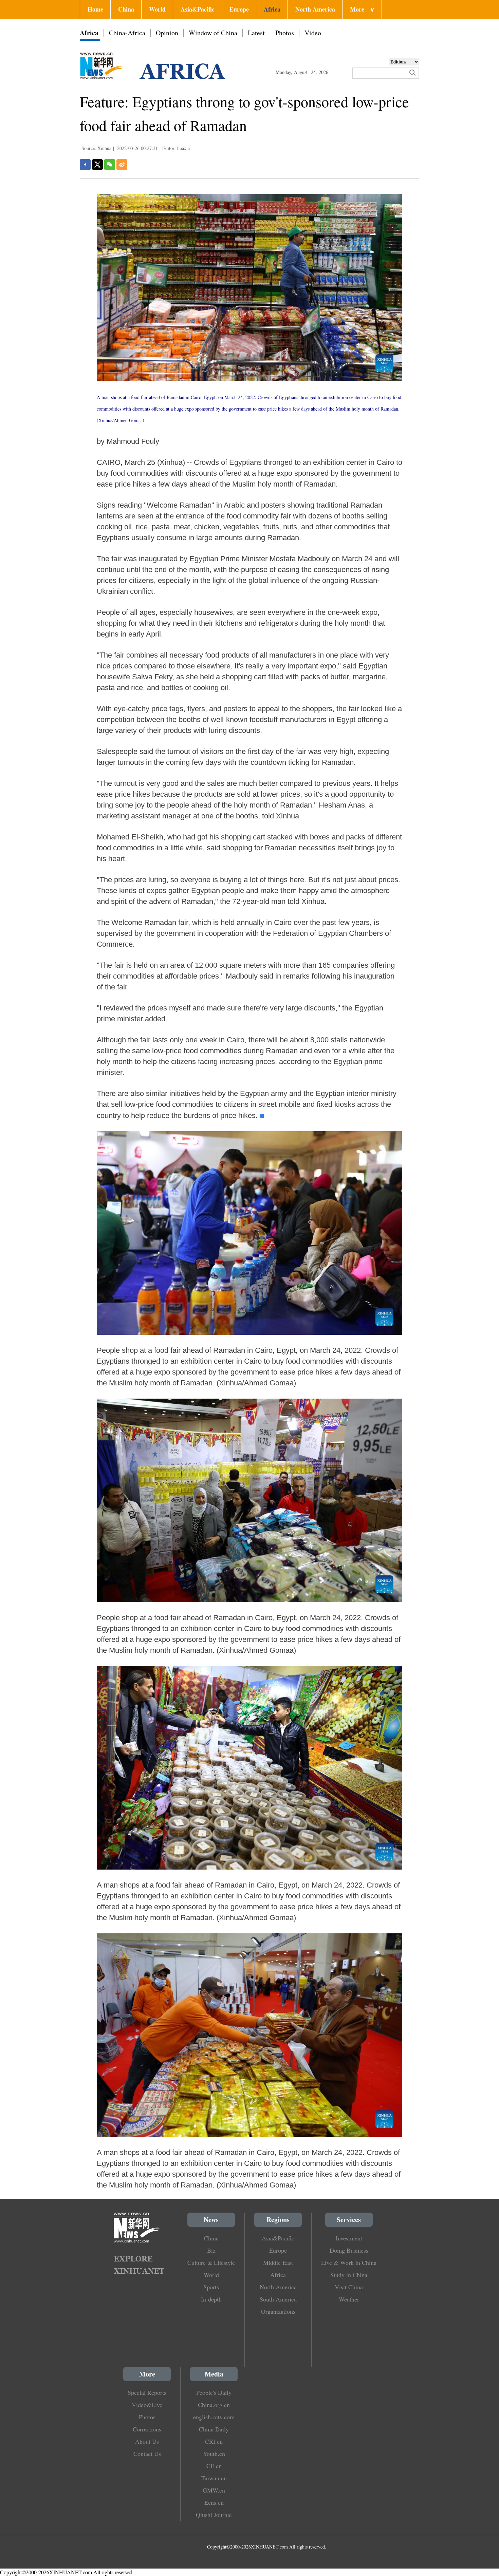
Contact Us (147, 2454)
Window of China (213, 33)
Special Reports (147, 2392)
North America (315, 9)
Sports (211, 2287)
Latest (256, 33)
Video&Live (147, 2405)
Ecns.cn (214, 2502)
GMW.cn (214, 2490)
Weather (349, 2299)
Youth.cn (214, 2454)
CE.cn (214, 2466)
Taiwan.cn (214, 2478)
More (362, 9)
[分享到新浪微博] (122, 165)
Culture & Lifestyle (211, 2262)
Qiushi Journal (214, 2515)
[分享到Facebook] (85, 165)
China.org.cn (214, 2405)
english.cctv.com (214, 2417)
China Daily (214, 2429)
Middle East (278, 2262)
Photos (285, 33)
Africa (272, 9)
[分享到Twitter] (97, 165)
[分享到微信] (110, 165)
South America (278, 2299)
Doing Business (349, 2250)
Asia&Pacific (198, 9)
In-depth (211, 2299)
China (126, 9)
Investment (349, 2238)
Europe (239, 9)
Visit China (349, 2287)
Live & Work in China (349, 2262)
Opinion (167, 33)
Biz (211, 2250)
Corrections (147, 2429)
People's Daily (214, 2392)
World (157, 9)
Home (95, 9)
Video (313, 33)
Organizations (278, 2311)
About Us (147, 2441)
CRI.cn (214, 2441)
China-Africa (127, 33)
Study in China (349, 2275)
